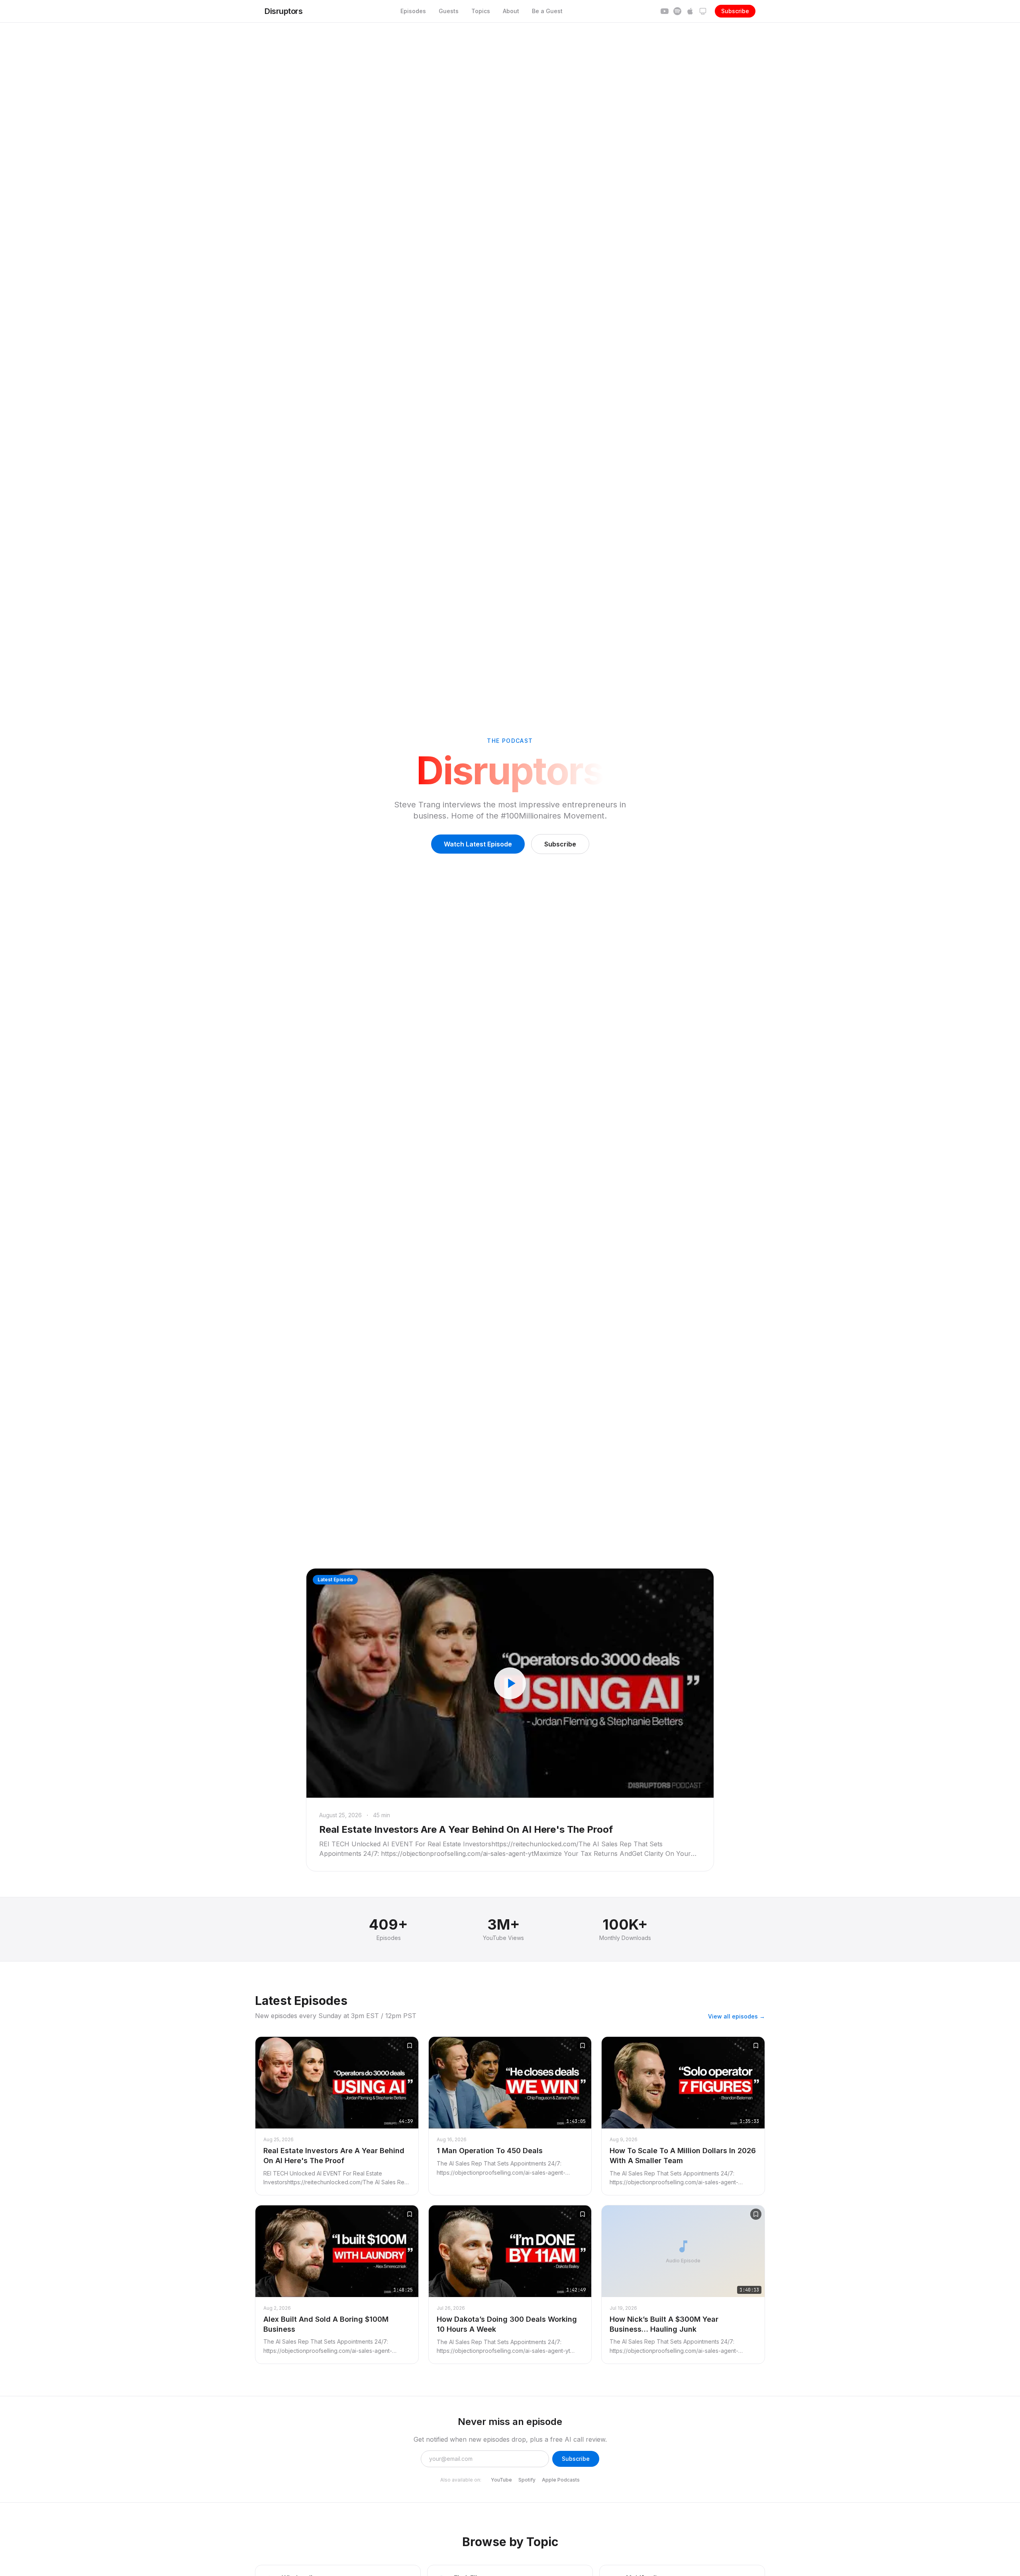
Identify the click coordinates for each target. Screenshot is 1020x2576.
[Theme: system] (703, 11)
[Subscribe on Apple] (690, 11)
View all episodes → (737, 2016)
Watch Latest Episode (478, 844)
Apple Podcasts (561, 2480)
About (511, 11)
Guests (449, 11)
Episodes (413, 11)
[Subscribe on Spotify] (677, 11)
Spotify (527, 2480)
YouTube (501, 2480)
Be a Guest (547, 11)
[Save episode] (410, 2046)
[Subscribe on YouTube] (665, 11)
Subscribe (735, 11)
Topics (481, 11)
